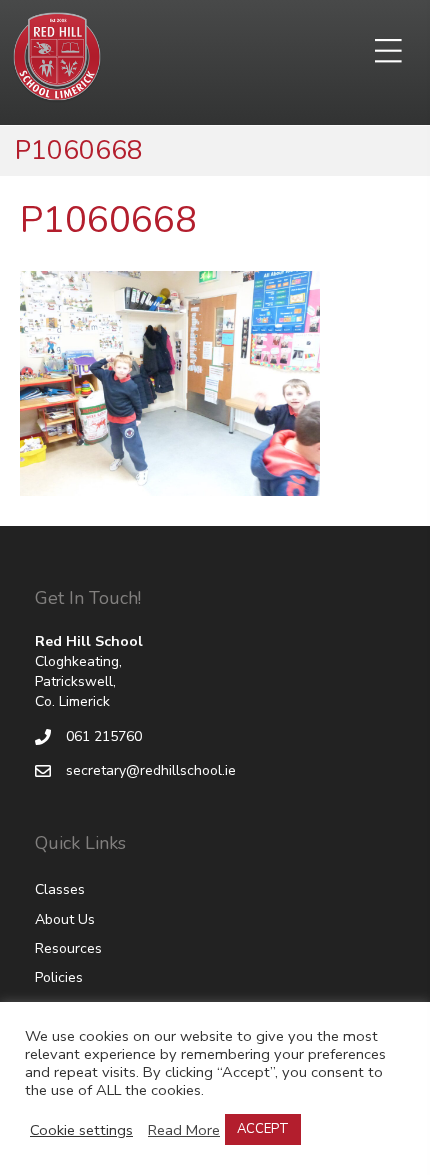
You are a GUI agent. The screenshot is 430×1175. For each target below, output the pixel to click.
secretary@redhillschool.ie (151, 770)
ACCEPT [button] (263, 1129)
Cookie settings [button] (81, 1130)
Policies (59, 977)
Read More (184, 1130)
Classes (60, 889)
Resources (68, 948)
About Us (65, 919)
